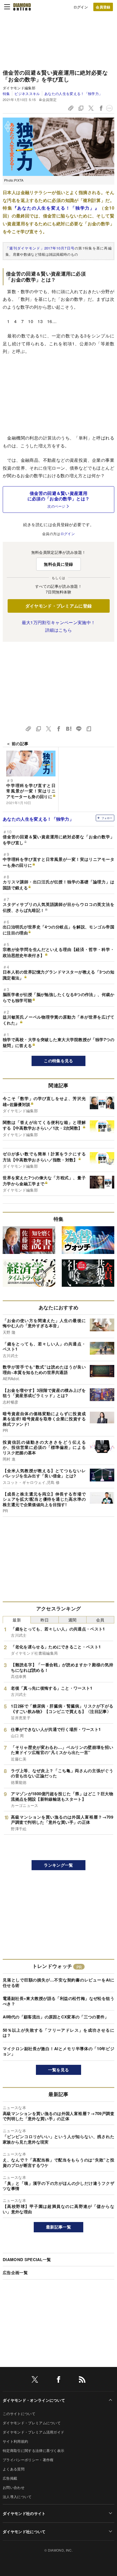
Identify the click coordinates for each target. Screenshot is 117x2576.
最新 (17, 1620)
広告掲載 (10, 2478)
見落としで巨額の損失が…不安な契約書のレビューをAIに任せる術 (59, 1983)
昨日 (45, 1620)
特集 (6, 94)
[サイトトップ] (22, 7)
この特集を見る (58, 1061)
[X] (35, 2380)
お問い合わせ (14, 2487)
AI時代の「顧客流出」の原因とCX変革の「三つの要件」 (56, 2017)
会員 (100, 1620)
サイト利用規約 (15, 2441)
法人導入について (17, 2497)
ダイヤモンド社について (24, 2531)
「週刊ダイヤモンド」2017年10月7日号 (40, 248)
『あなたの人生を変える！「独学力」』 (56, 208)
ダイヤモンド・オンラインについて (34, 2400)
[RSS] (82, 2380)
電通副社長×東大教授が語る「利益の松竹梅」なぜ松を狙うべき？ (59, 2001)
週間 (73, 1620)
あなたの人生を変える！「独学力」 (73, 94)
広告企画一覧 (15, 2272)
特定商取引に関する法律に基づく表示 (33, 2450)
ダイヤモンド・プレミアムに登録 (59, 606)
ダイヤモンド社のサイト (24, 2513)
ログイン (81, 7)
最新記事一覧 (59, 2227)
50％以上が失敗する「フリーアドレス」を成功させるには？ (59, 2033)
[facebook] (59, 2380)
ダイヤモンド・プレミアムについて (32, 2423)
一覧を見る (59, 2070)
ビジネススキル (27, 94)
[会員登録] (103, 7)
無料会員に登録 (58, 564)
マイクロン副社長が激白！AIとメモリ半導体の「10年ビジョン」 (59, 2051)
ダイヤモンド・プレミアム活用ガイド (33, 2432)
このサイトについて (19, 2414)
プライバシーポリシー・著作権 (28, 2460)
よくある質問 (14, 2469)
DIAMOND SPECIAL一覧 (27, 2259)
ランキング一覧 (58, 1865)
